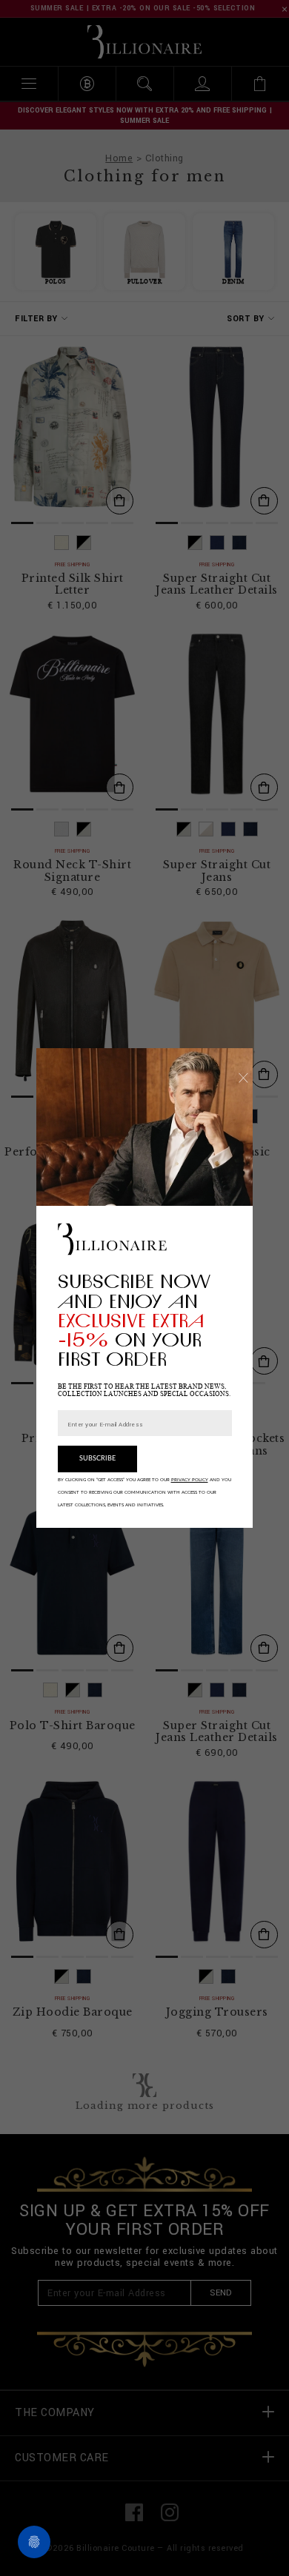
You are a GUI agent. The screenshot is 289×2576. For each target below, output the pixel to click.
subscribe (97, 1459)
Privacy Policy (190, 1480)
